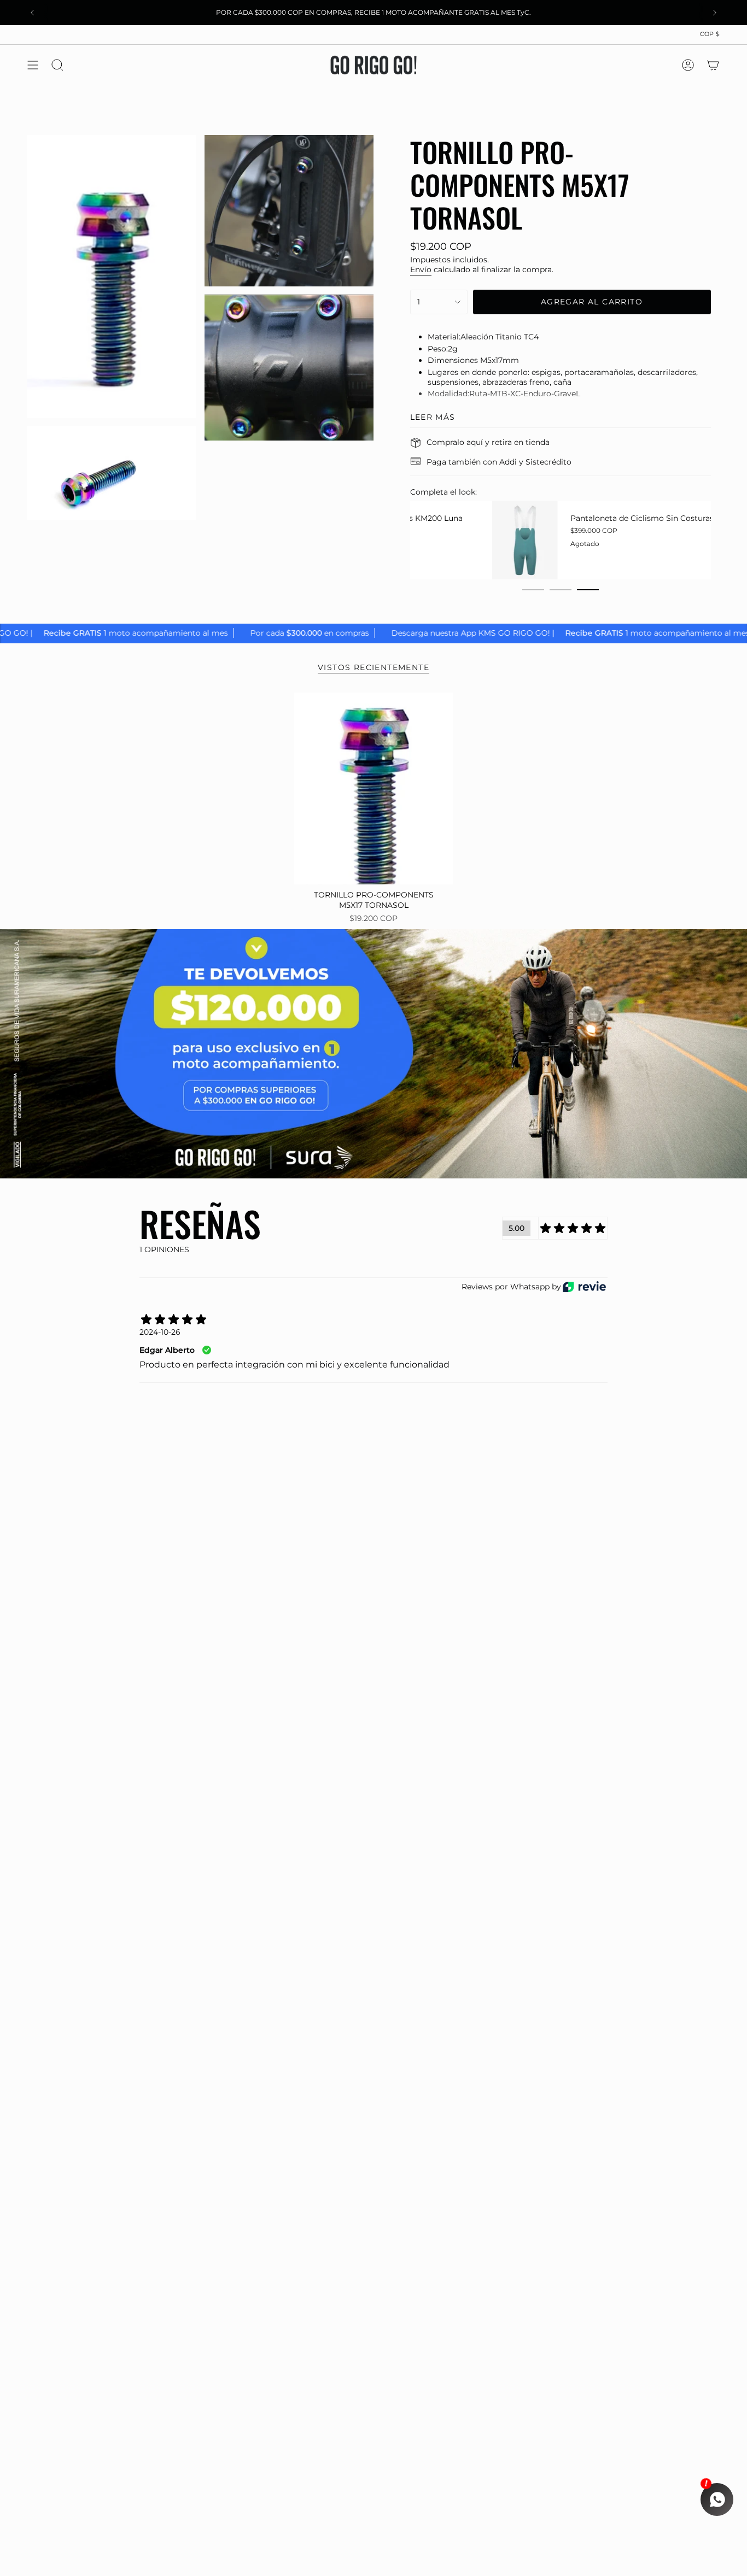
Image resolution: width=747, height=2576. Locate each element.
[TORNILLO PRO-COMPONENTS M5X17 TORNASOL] (374, 788)
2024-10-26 (160, 1332)
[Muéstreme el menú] (33, 65)
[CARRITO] (713, 65)
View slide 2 (561, 590)
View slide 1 (533, 590)
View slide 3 (588, 590)
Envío (421, 269)
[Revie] (584, 1287)
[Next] (715, 13)
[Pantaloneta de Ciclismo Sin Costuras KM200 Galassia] (443, 540)
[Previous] (32, 13)
